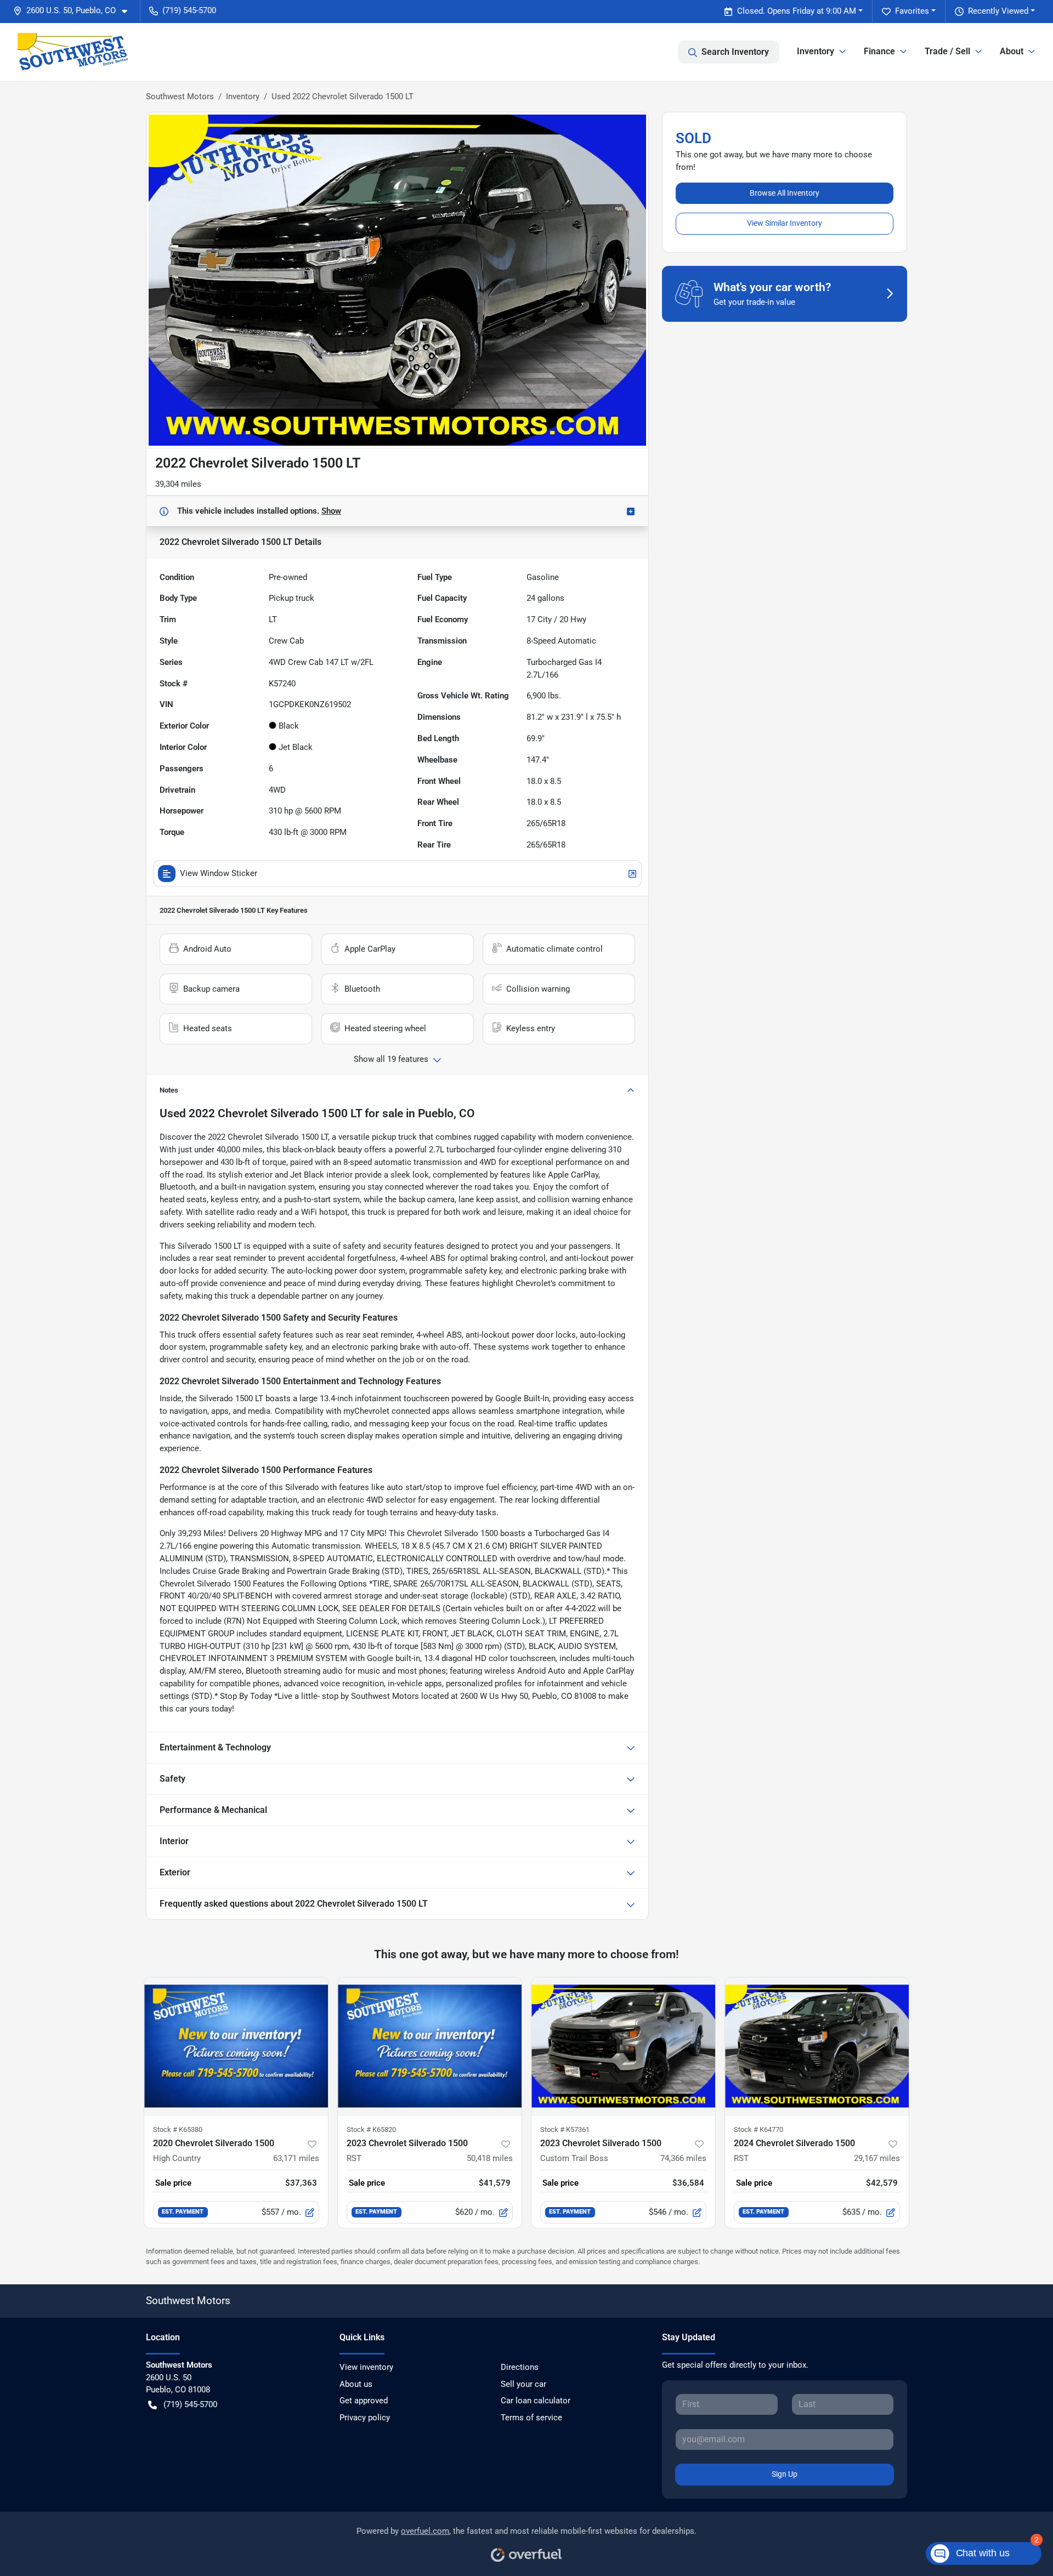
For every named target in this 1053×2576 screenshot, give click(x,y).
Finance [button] (879, 51)
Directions (520, 2367)
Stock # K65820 (371, 2129)
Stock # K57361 (565, 2129)
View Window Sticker (219, 873)
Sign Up (785, 2474)
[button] (75, 11)
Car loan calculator (536, 2401)
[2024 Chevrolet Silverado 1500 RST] (817, 2046)
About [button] (1012, 51)
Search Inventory (735, 52)
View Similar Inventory (785, 223)
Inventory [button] (816, 51)
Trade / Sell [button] (947, 51)
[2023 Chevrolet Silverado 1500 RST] (430, 2046)
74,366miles (683, 2158)
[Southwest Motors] (73, 52)
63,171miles (296, 2158)
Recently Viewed (998, 11)
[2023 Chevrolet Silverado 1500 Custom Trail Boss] (623, 2046)
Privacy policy (365, 2418)
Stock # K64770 (758, 2129)
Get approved (364, 2401)
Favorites (912, 11)
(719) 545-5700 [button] (189, 10)
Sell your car (523, 2384)
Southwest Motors (180, 96)
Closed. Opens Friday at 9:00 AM (797, 11)
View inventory (366, 2367)
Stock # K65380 (178, 2129)
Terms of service (531, 2418)
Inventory (243, 96)
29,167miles (877, 2158)
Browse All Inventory (785, 193)
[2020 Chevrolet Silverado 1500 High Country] (236, 2046)
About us (356, 2384)
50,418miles (490, 2158)
